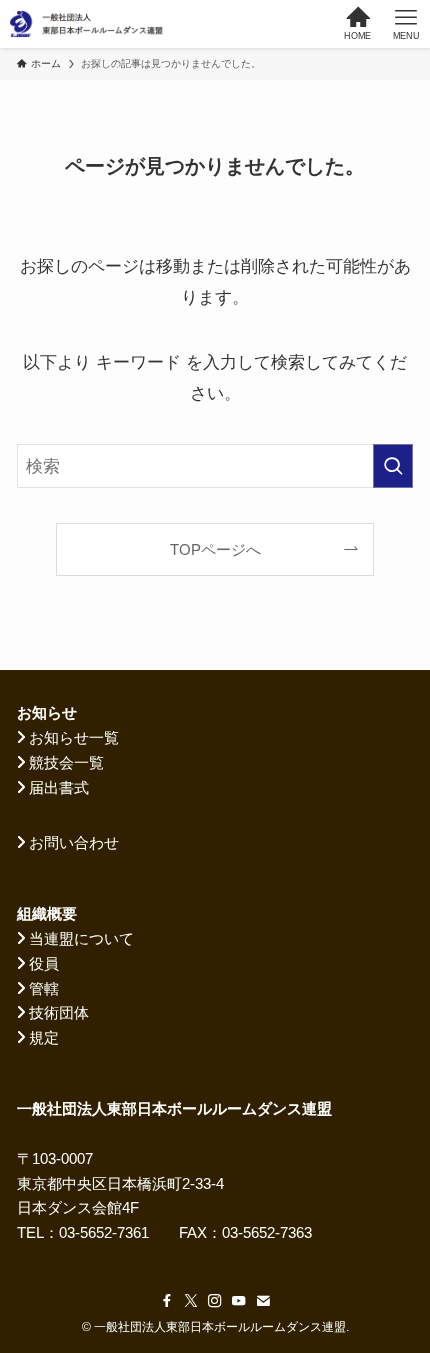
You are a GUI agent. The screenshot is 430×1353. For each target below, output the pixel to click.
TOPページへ (215, 549)
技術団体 (59, 1012)
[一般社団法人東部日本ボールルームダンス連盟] (87, 24)
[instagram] (215, 1301)
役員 (44, 963)
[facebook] (167, 1301)
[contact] (263, 1301)
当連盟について (81, 938)
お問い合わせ (74, 842)
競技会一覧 (66, 762)
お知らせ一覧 (74, 737)
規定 (44, 1037)
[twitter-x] (191, 1301)
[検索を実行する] (393, 466)
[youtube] (239, 1301)
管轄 (44, 988)
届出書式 (59, 787)
